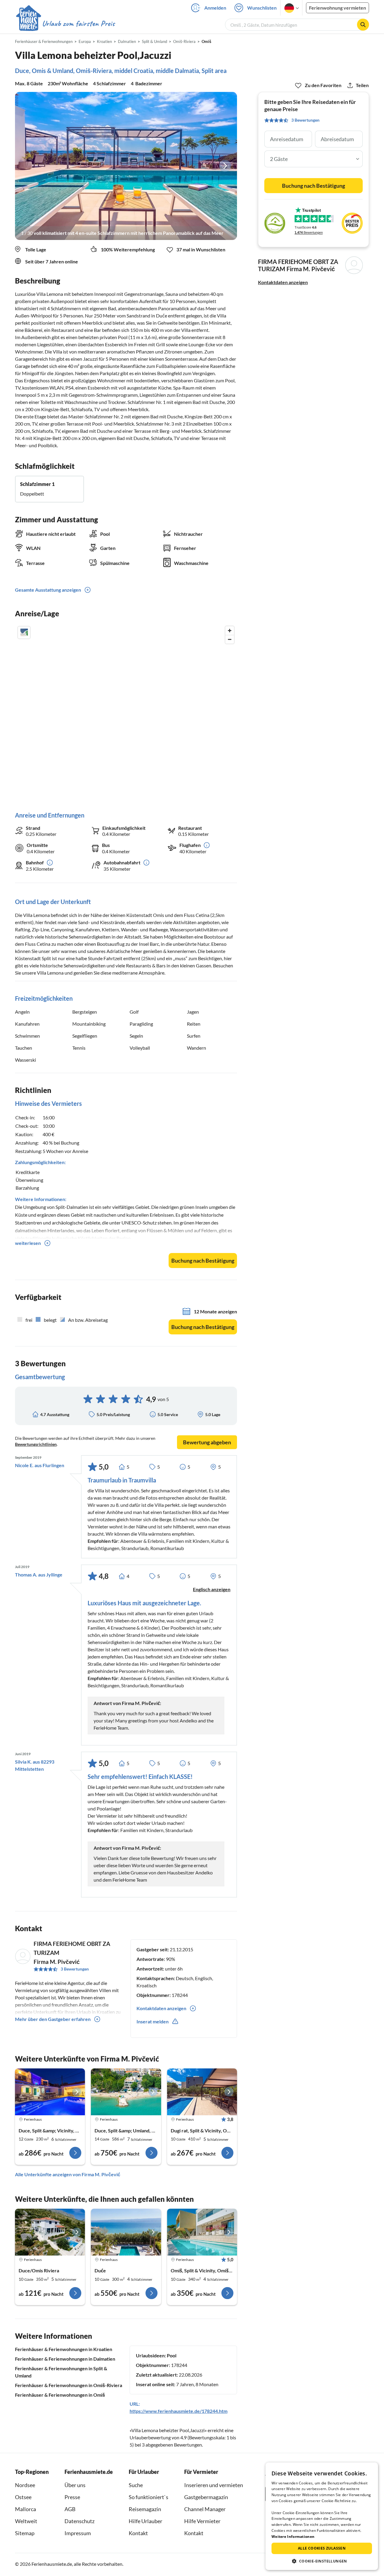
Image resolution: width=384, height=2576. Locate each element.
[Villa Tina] (50, 2092)
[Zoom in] (230, 631)
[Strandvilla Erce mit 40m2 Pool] (126, 2092)
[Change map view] (24, 633)
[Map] (126, 713)
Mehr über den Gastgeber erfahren (53, 2019)
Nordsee (25, 2485)
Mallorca (25, 2509)
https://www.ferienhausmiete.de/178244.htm (178, 2411)
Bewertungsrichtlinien (36, 1444)
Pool (172, 2355)
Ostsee (23, 2497)
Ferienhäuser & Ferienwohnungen (44, 41)
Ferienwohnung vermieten (337, 8)
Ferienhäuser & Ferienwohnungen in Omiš (60, 2395)
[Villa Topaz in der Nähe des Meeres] (202, 2092)
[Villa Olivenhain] (202, 2232)
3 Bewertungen (75, 1969)
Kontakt (138, 2533)
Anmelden (215, 8)
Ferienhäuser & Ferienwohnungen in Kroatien (64, 2349)
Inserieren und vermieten (214, 2485)
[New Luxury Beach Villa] (126, 2232)
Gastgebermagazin (206, 2497)
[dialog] (322, 2516)
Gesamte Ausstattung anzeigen (48, 590)
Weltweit (26, 2521)
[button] (322, 2561)
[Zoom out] (230, 639)
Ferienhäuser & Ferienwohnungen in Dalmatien (65, 2359)
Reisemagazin (145, 2509)
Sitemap (25, 2533)
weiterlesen (28, 1243)
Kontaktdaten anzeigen (283, 282)
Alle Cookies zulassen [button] (322, 2548)
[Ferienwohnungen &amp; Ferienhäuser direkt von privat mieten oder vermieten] (65, 24)
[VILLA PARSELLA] (50, 2232)
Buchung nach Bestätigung (203, 1261)
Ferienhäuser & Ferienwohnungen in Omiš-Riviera (69, 2385)
